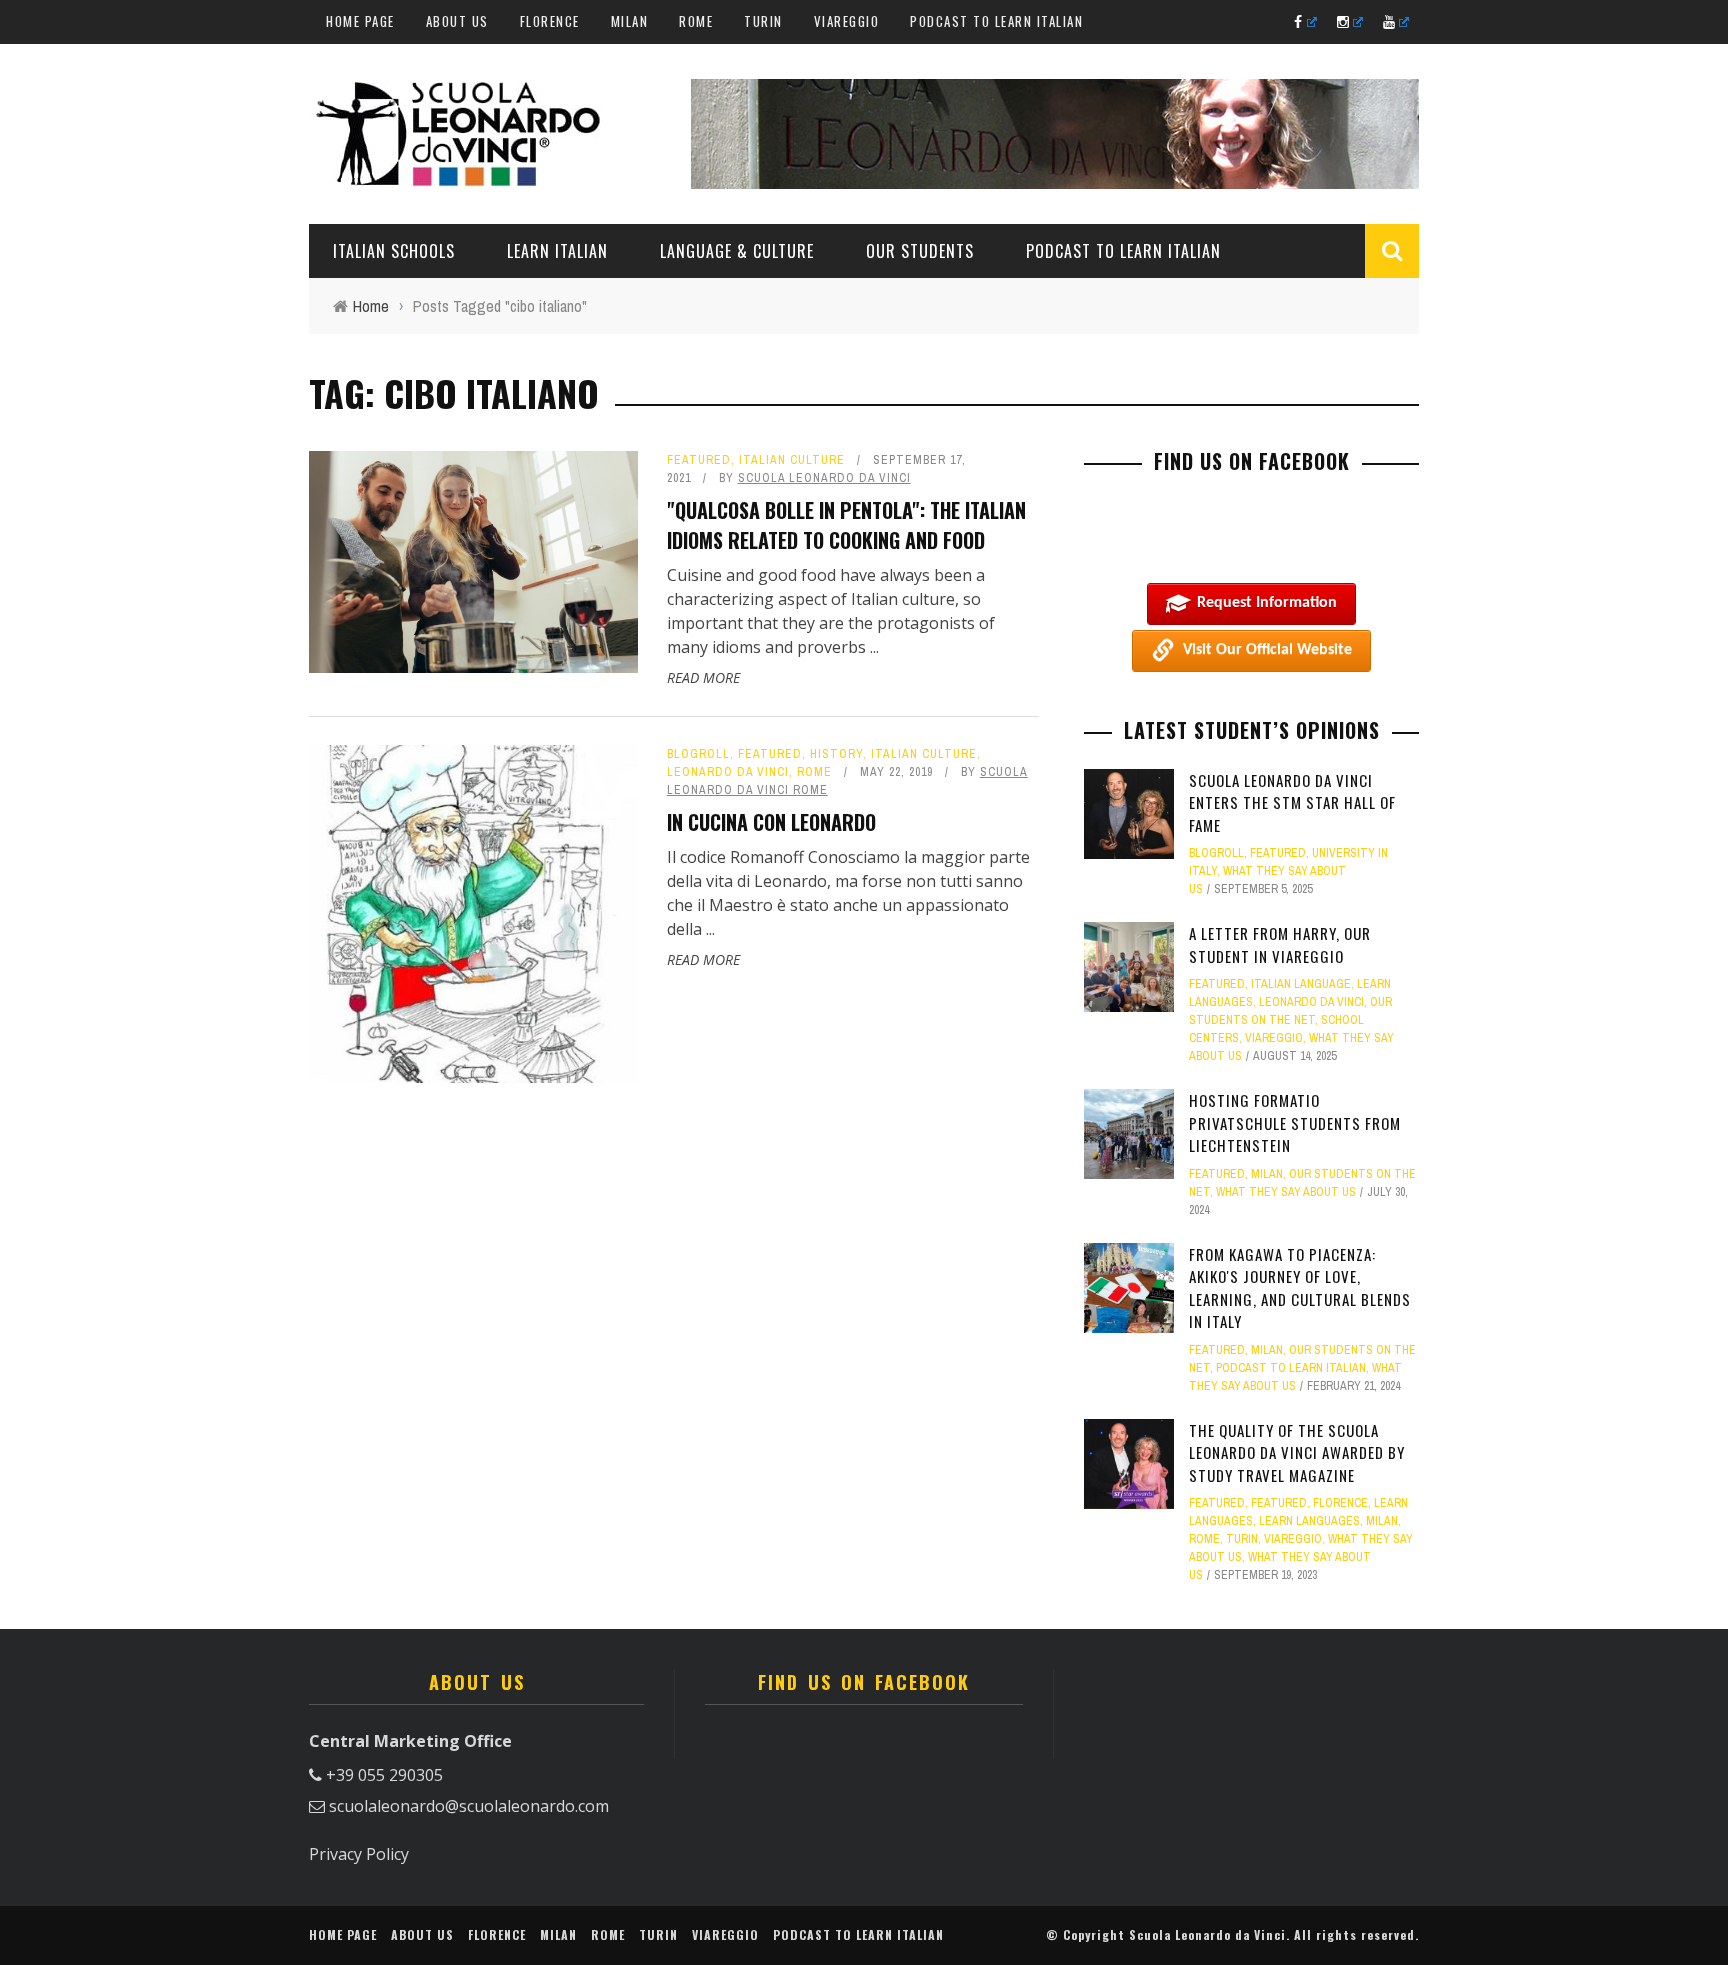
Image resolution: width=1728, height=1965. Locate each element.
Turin (763, 21)
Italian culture (792, 460)
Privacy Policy (359, 1854)
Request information (1267, 603)
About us (457, 21)
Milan (630, 21)
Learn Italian (557, 251)
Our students (920, 251)
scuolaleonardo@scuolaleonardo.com (469, 1806)
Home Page (360, 21)
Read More (703, 677)
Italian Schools (394, 251)
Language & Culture (737, 251)
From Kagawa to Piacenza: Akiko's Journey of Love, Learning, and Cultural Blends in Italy (1300, 1288)
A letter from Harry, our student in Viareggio (1280, 944)
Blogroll (698, 754)
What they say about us (1286, 1192)
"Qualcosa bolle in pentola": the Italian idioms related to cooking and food (846, 525)
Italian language (1301, 984)
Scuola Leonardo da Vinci (824, 478)
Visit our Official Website (1267, 650)
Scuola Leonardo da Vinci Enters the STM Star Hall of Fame (1292, 802)
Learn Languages (1309, 1521)
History (836, 754)
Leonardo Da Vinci (728, 772)
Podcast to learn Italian (996, 21)
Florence (550, 21)
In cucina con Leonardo (771, 822)
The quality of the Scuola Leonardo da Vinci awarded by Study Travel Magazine (1297, 1452)
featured (699, 460)
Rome (696, 21)
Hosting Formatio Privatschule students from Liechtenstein (1295, 1122)
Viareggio (847, 21)
